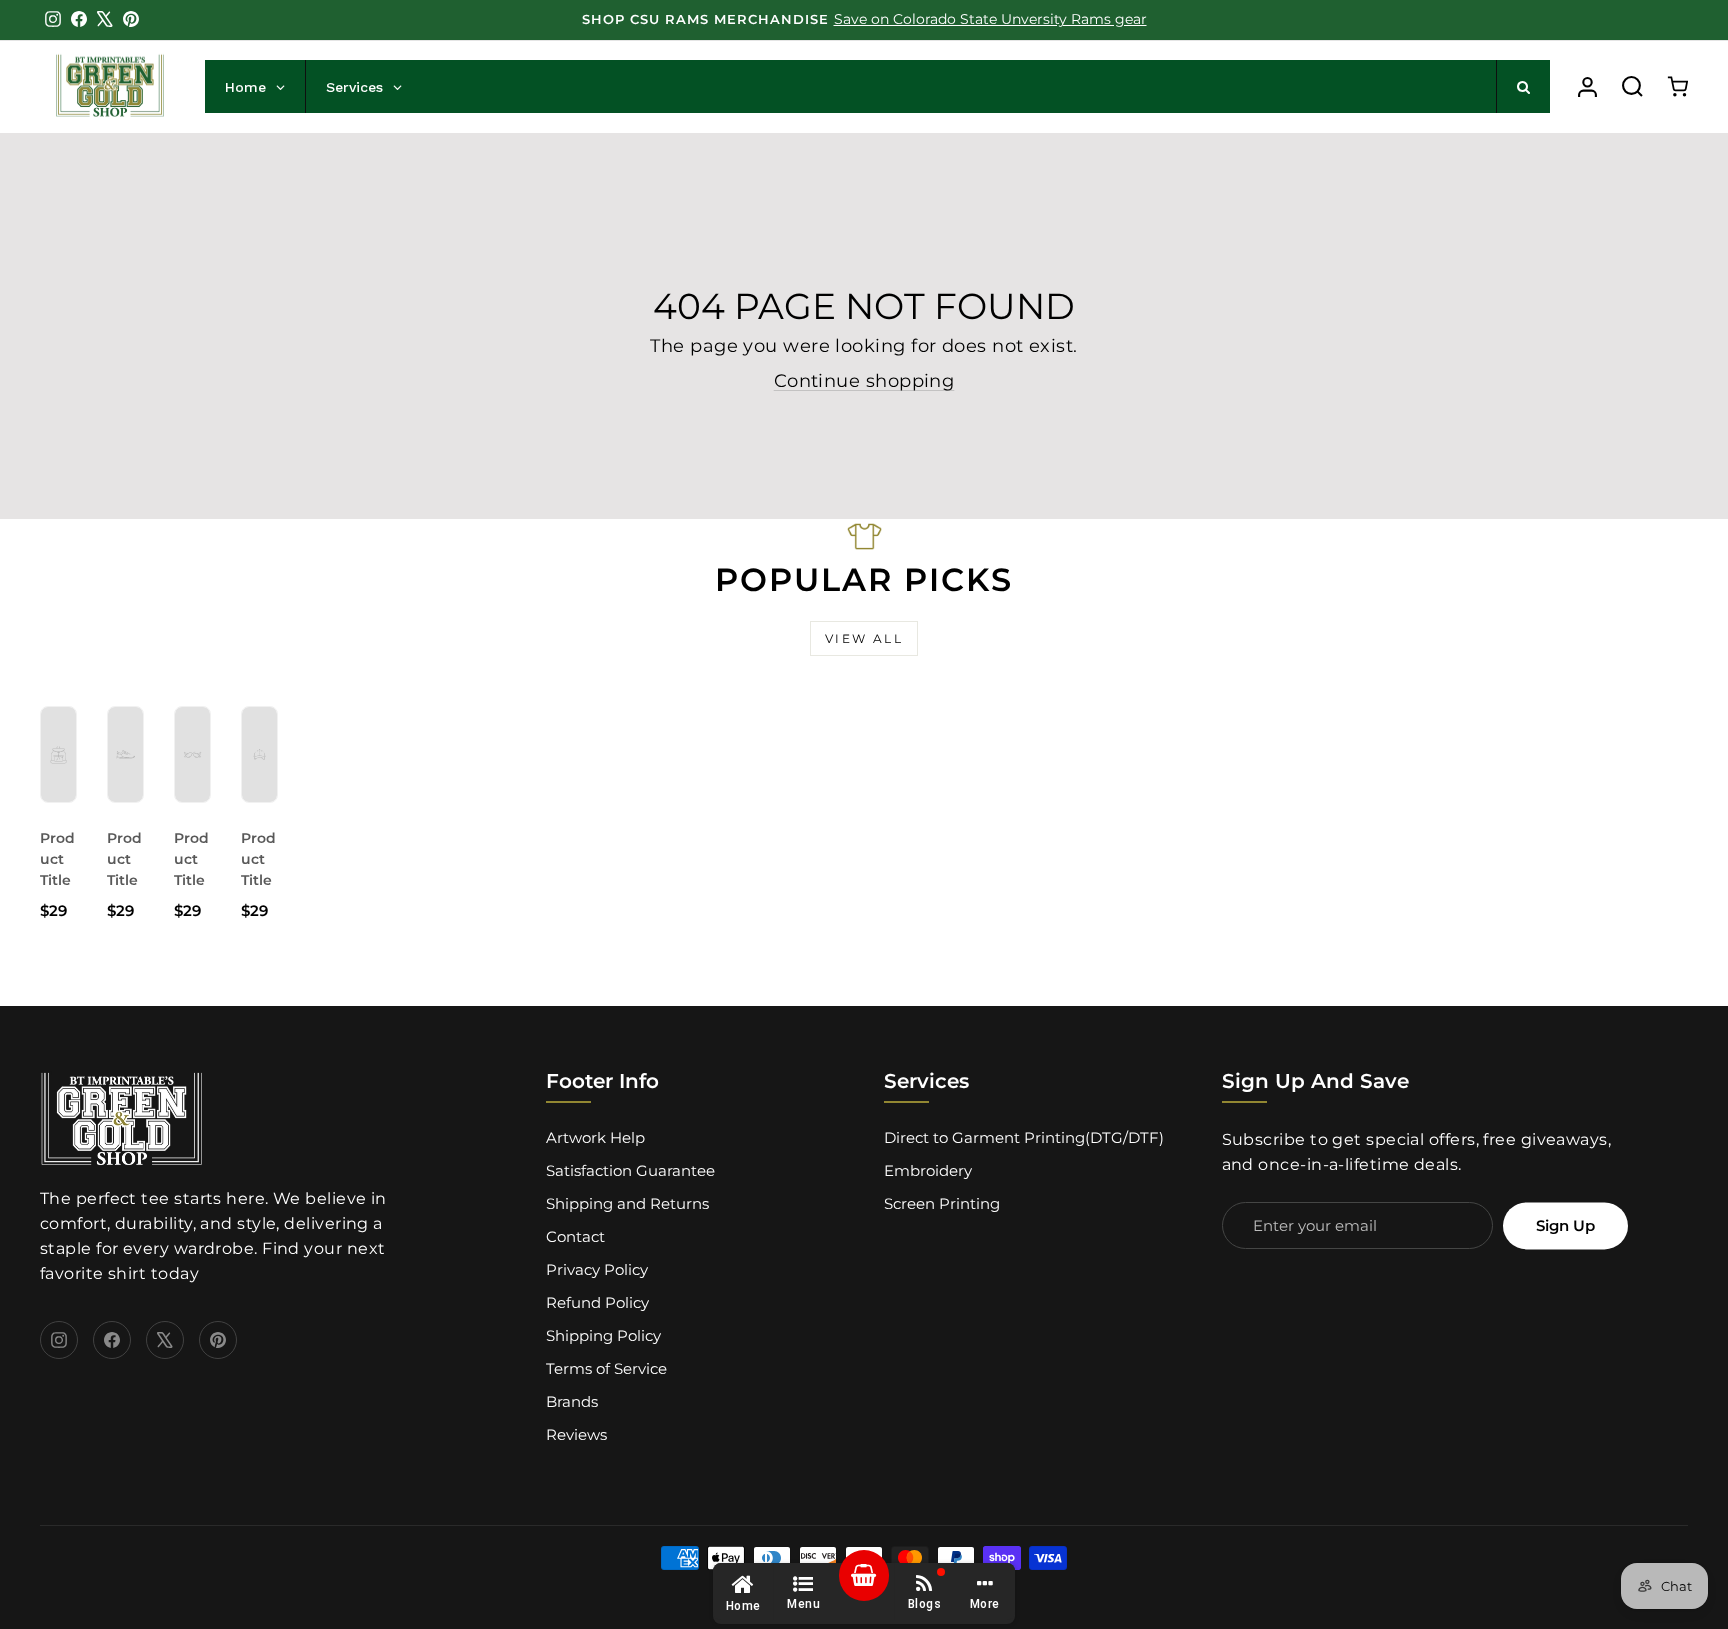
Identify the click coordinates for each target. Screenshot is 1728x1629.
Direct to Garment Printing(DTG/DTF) (1024, 1137)
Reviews (576, 1434)
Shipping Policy (603, 1335)
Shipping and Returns (627, 1203)
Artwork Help (595, 1137)
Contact (575, 1236)
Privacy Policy (597, 1269)
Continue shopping (864, 381)
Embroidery (928, 1170)
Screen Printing (942, 1203)
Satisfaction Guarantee (630, 1170)
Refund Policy (597, 1302)
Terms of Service (606, 1368)
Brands (572, 1401)
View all (864, 638)
